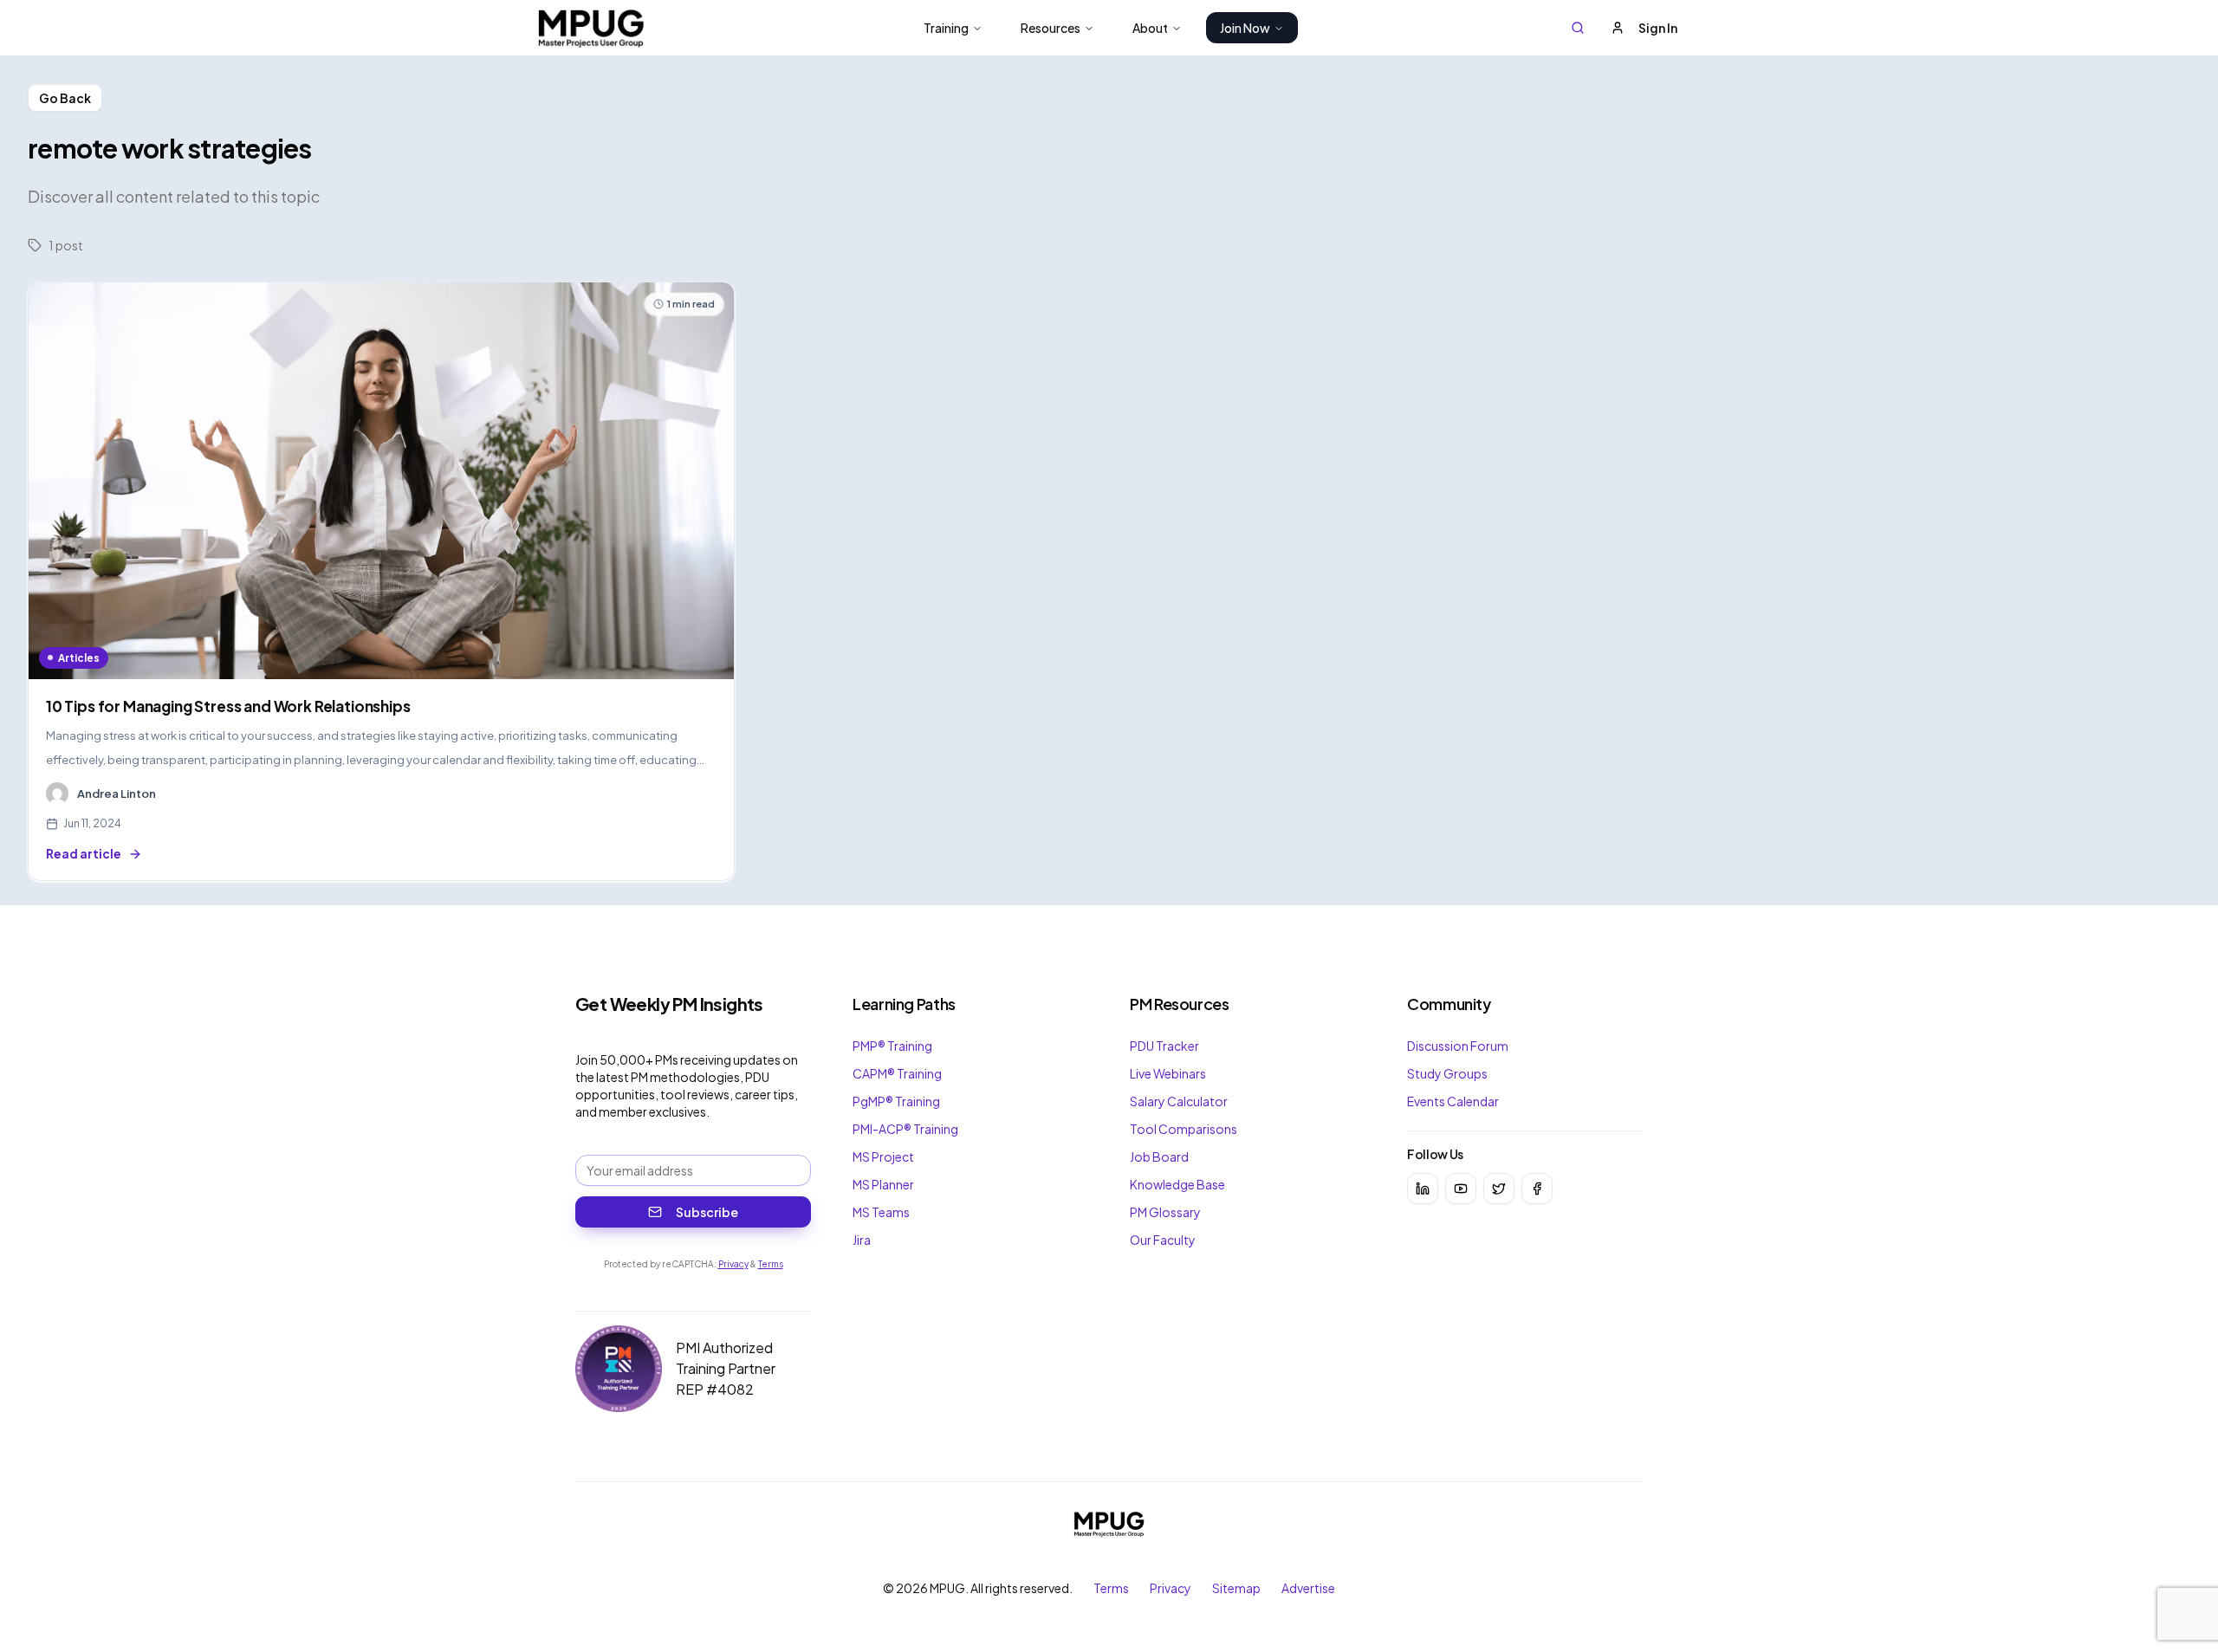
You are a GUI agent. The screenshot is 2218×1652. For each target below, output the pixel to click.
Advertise (1308, 1588)
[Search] (1578, 28)
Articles (79, 658)
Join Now (1245, 28)
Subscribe (707, 1212)
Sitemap (1236, 1588)
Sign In (1658, 28)
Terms (771, 1264)
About (1150, 28)
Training (946, 28)
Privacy (733, 1264)
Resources (1051, 28)
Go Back (65, 98)
